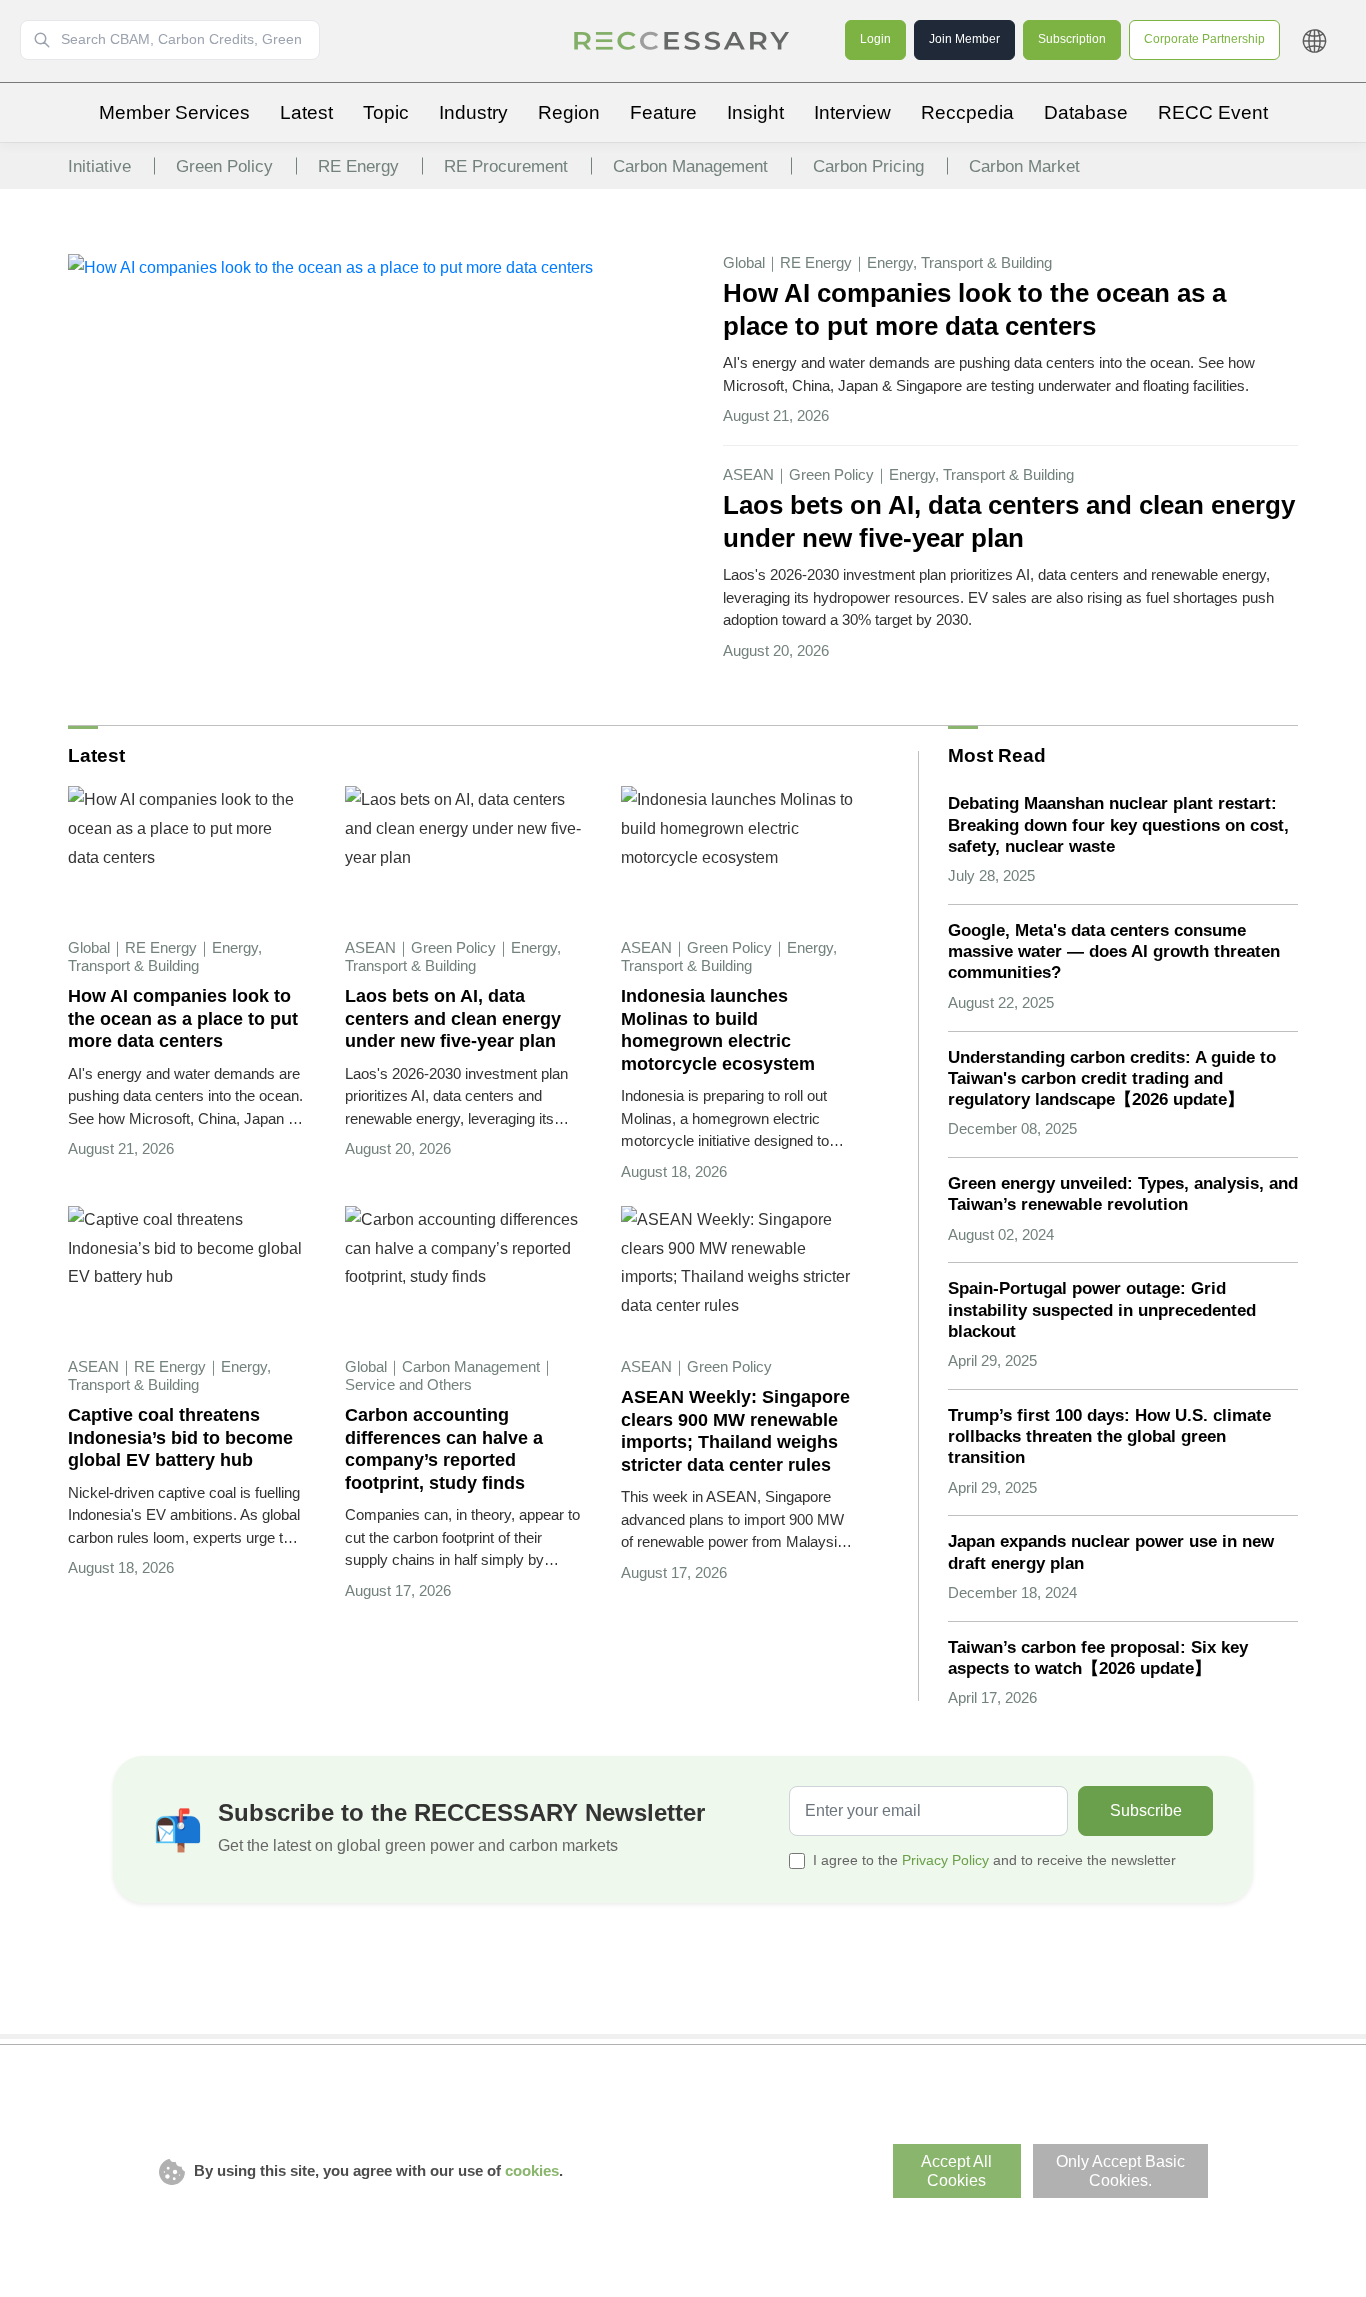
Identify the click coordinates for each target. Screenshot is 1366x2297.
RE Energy (358, 166)
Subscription (1072, 39)
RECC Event (1213, 112)
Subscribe (1146, 1810)
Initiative (99, 166)
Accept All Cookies (956, 2171)
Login (875, 39)
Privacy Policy (945, 1860)
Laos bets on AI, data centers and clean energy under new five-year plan (1009, 521)
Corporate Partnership (1204, 39)
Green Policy (224, 166)
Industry (473, 112)
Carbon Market (1024, 166)
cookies (532, 2170)
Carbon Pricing (868, 166)
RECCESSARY (683, 41)
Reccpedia (967, 112)
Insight (755, 112)
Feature (663, 112)
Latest (306, 112)
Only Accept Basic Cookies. (1120, 2171)
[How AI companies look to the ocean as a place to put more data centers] (330, 267)
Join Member (964, 39)
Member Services (174, 112)
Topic (386, 112)
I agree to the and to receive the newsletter (994, 1860)
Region (569, 112)
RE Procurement (506, 166)
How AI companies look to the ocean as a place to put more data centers (974, 309)
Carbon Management (690, 166)
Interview (852, 112)
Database (1086, 112)
